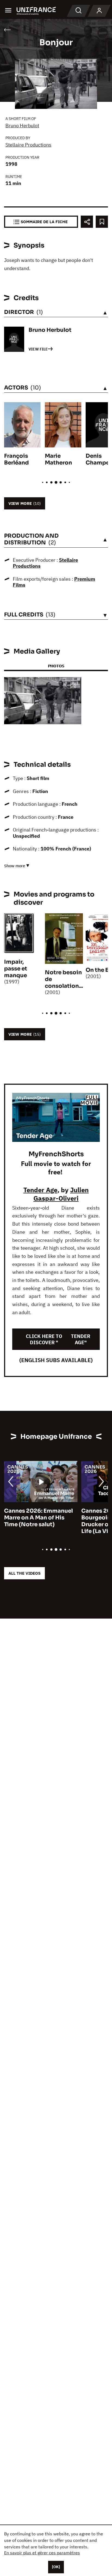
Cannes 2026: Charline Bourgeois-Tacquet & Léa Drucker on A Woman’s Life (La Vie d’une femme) (67, 1521)
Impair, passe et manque (16, 969)
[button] (73, 686)
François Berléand (16, 459)
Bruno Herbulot (22, 126)
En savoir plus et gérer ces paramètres (42, 2553)
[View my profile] (99, 11)
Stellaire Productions (28, 145)
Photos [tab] (56, 666)
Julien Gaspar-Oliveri (61, 1194)
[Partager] (87, 222)
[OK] (56, 2567)
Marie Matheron (58, 459)
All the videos (24, 1573)
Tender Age (40, 1190)
